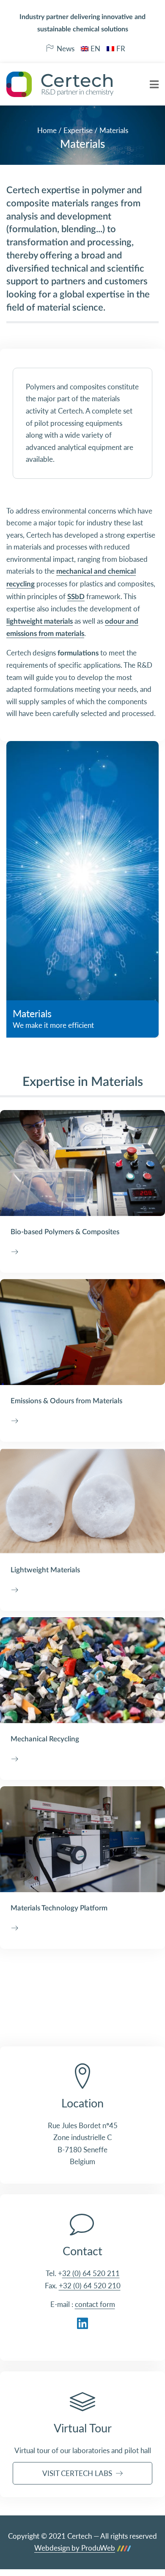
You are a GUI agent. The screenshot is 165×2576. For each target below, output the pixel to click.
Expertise (78, 130)
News (66, 49)
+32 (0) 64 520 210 (90, 2286)
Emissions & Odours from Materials (66, 1401)
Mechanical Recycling (45, 1739)
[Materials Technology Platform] (82, 1839)
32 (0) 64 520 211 (91, 2273)
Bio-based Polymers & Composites (65, 1232)
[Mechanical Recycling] (82, 1670)
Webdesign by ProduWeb (75, 2548)
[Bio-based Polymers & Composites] (82, 1163)
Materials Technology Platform (59, 1908)
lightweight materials (40, 621)
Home (47, 130)
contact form (95, 2304)
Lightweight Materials (45, 1570)
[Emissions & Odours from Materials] (82, 1332)
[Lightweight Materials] (82, 1501)
